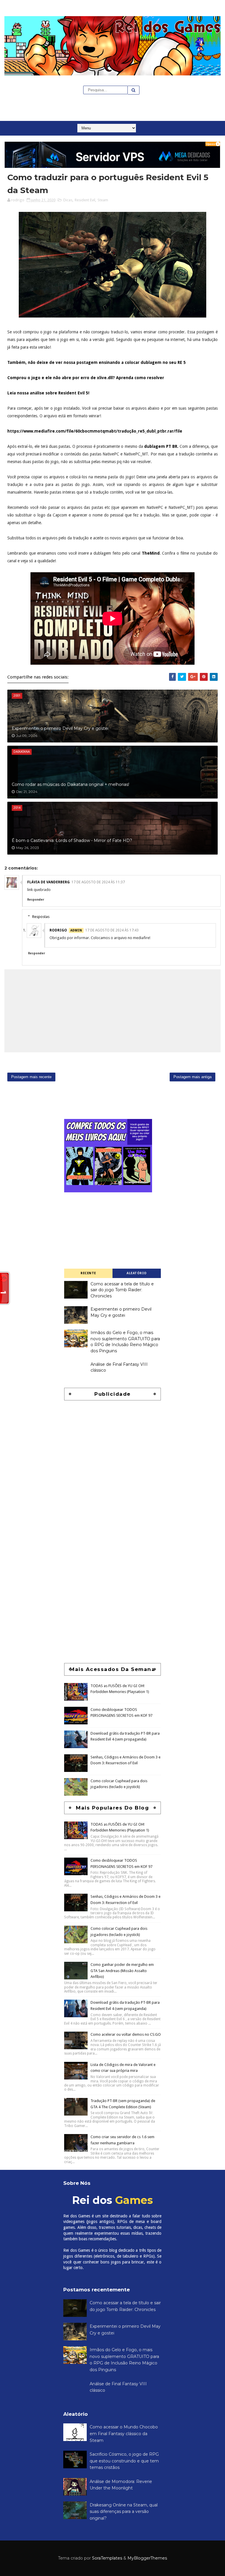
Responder (36, 900)
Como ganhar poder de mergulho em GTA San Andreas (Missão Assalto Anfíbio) (122, 1971)
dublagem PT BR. (161, 446)
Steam (103, 200)
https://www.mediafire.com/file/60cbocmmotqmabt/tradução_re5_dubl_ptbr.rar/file (95, 431)
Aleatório (137, 1273)
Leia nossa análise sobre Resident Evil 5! (48, 393)
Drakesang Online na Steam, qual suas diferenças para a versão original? (124, 2512)
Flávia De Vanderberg (48, 882)
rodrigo (58, 930)
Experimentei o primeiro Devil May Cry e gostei (60, 728)
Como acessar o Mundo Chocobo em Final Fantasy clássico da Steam (124, 2434)
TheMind (151, 553)
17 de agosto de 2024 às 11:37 (98, 882)
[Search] (134, 90)
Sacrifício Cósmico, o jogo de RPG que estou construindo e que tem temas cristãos (124, 2461)
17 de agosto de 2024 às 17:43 (112, 930)
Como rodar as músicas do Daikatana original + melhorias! (70, 784)
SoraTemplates (107, 2558)
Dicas (68, 200)
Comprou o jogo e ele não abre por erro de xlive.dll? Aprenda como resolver (86, 378)
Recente (88, 1273)
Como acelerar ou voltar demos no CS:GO (126, 2034)
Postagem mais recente (31, 1077)
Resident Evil (85, 200)
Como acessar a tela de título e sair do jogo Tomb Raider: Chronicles (122, 1290)
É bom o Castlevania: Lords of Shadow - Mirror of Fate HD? (72, 840)
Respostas (41, 917)
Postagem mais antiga (192, 1077)
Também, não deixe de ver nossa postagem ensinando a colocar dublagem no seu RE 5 (97, 362)
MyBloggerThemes (147, 2558)
